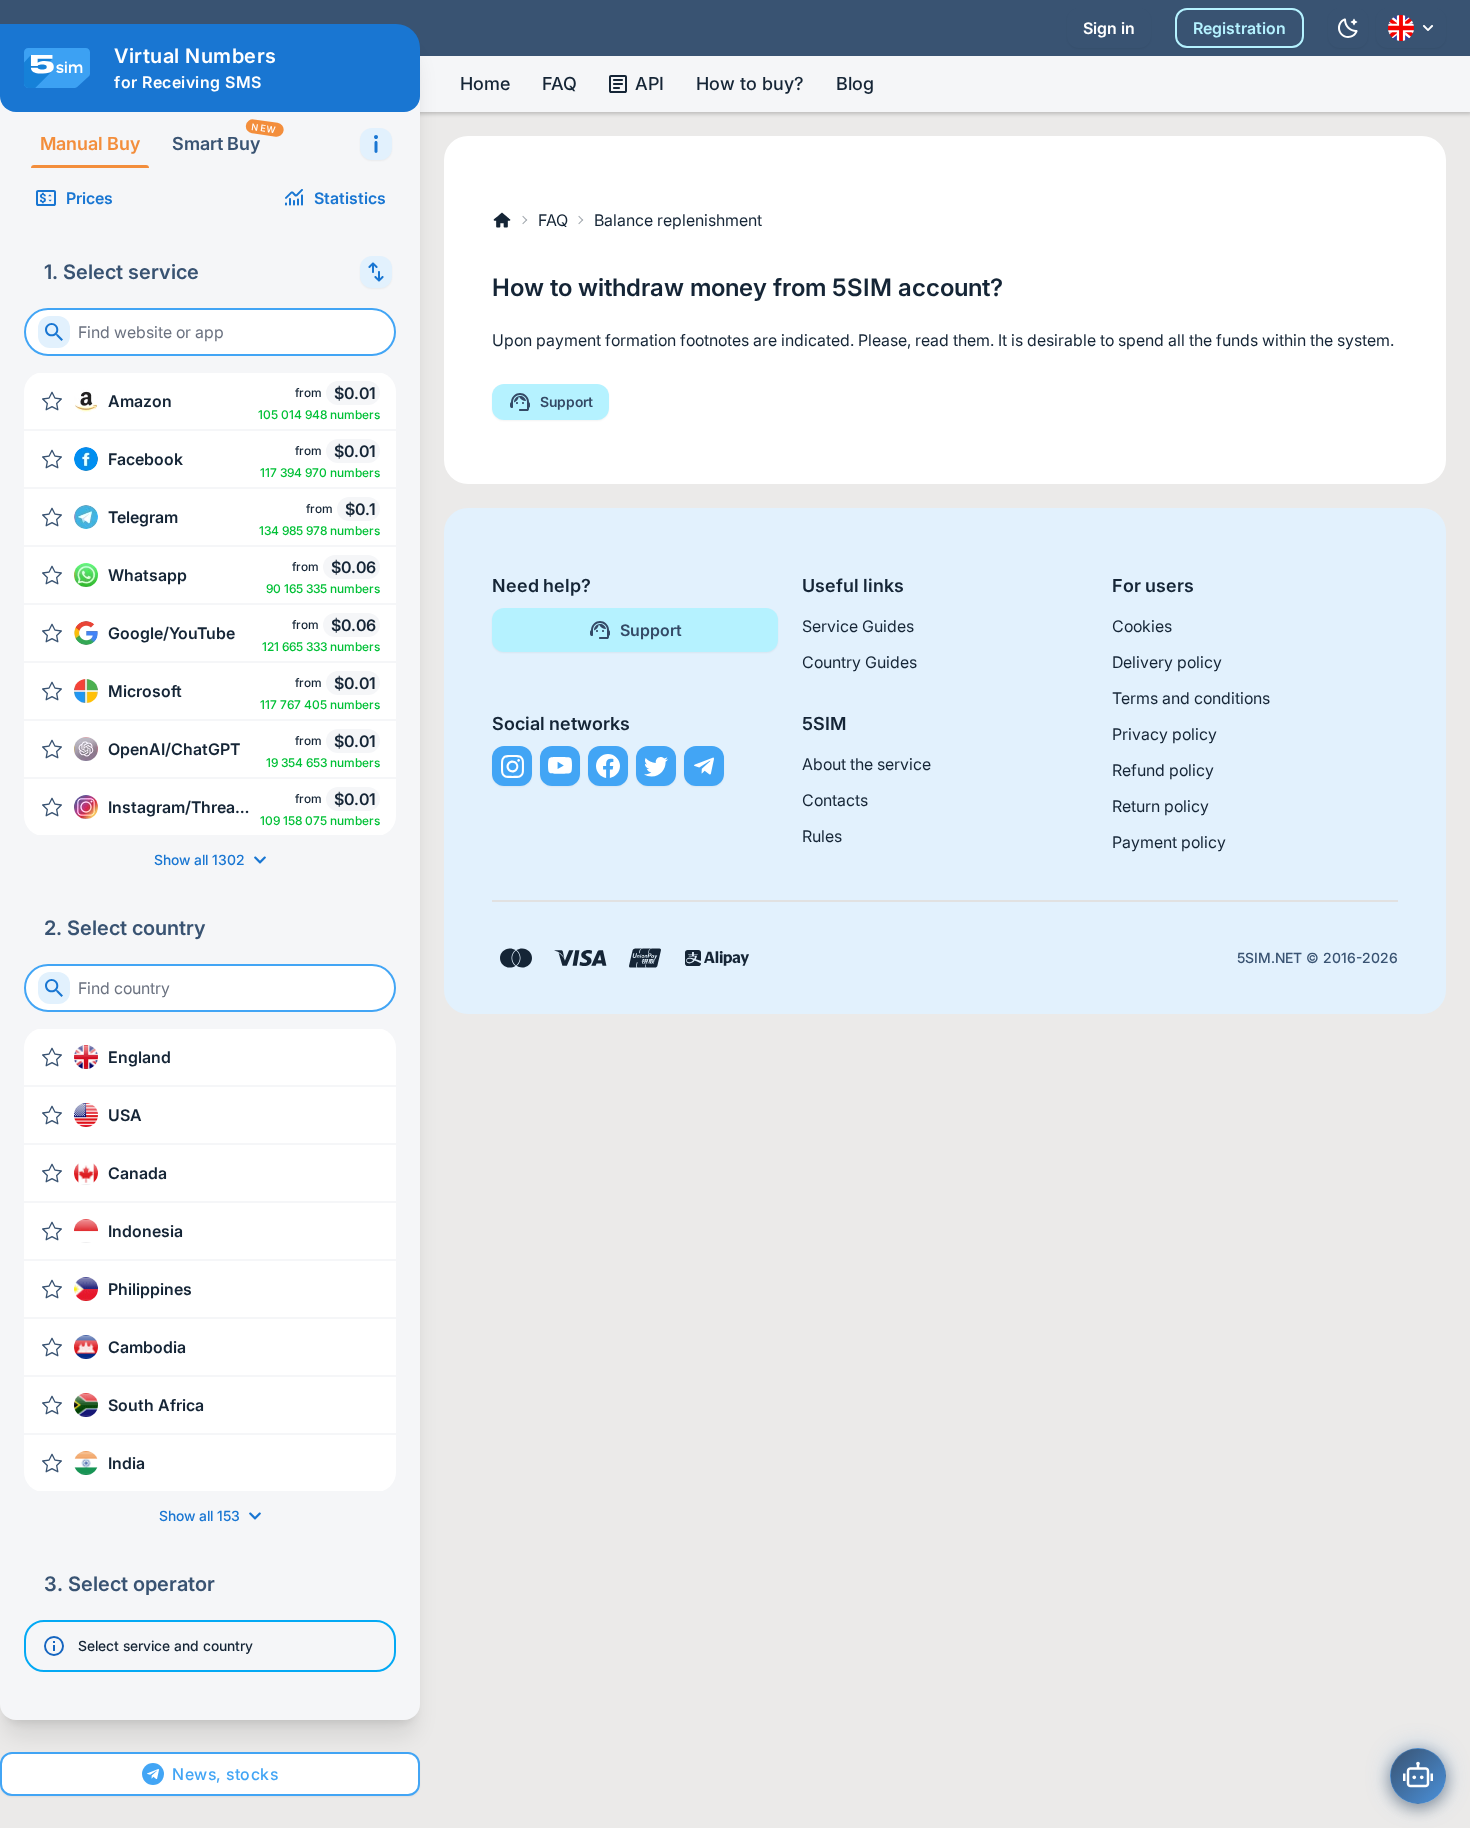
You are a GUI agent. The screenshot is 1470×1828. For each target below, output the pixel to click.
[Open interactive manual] (376, 144)
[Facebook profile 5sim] (608, 766)
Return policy (1160, 806)
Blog (855, 83)
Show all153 (199, 1515)
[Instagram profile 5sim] (512, 766)
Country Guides (859, 662)
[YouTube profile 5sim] (560, 766)
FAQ (559, 83)
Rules (822, 836)
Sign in (1109, 28)
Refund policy (1163, 770)
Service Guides (858, 626)
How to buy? (750, 83)
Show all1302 (199, 859)
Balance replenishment (678, 220)
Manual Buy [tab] (90, 143)
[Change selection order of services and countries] (376, 272)
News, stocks (225, 1774)
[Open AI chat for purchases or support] (1418, 1776)
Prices (89, 198)
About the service (866, 764)
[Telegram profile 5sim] (704, 766)
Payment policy (1169, 842)
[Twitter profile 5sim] (656, 766)
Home (485, 83)
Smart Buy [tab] (224, 137)
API (649, 83)
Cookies (1142, 626)
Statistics (350, 198)
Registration (1239, 28)
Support (566, 401)
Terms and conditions (1191, 698)
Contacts (835, 800)
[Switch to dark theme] (1348, 28)
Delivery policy (1167, 662)
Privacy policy (1164, 734)
